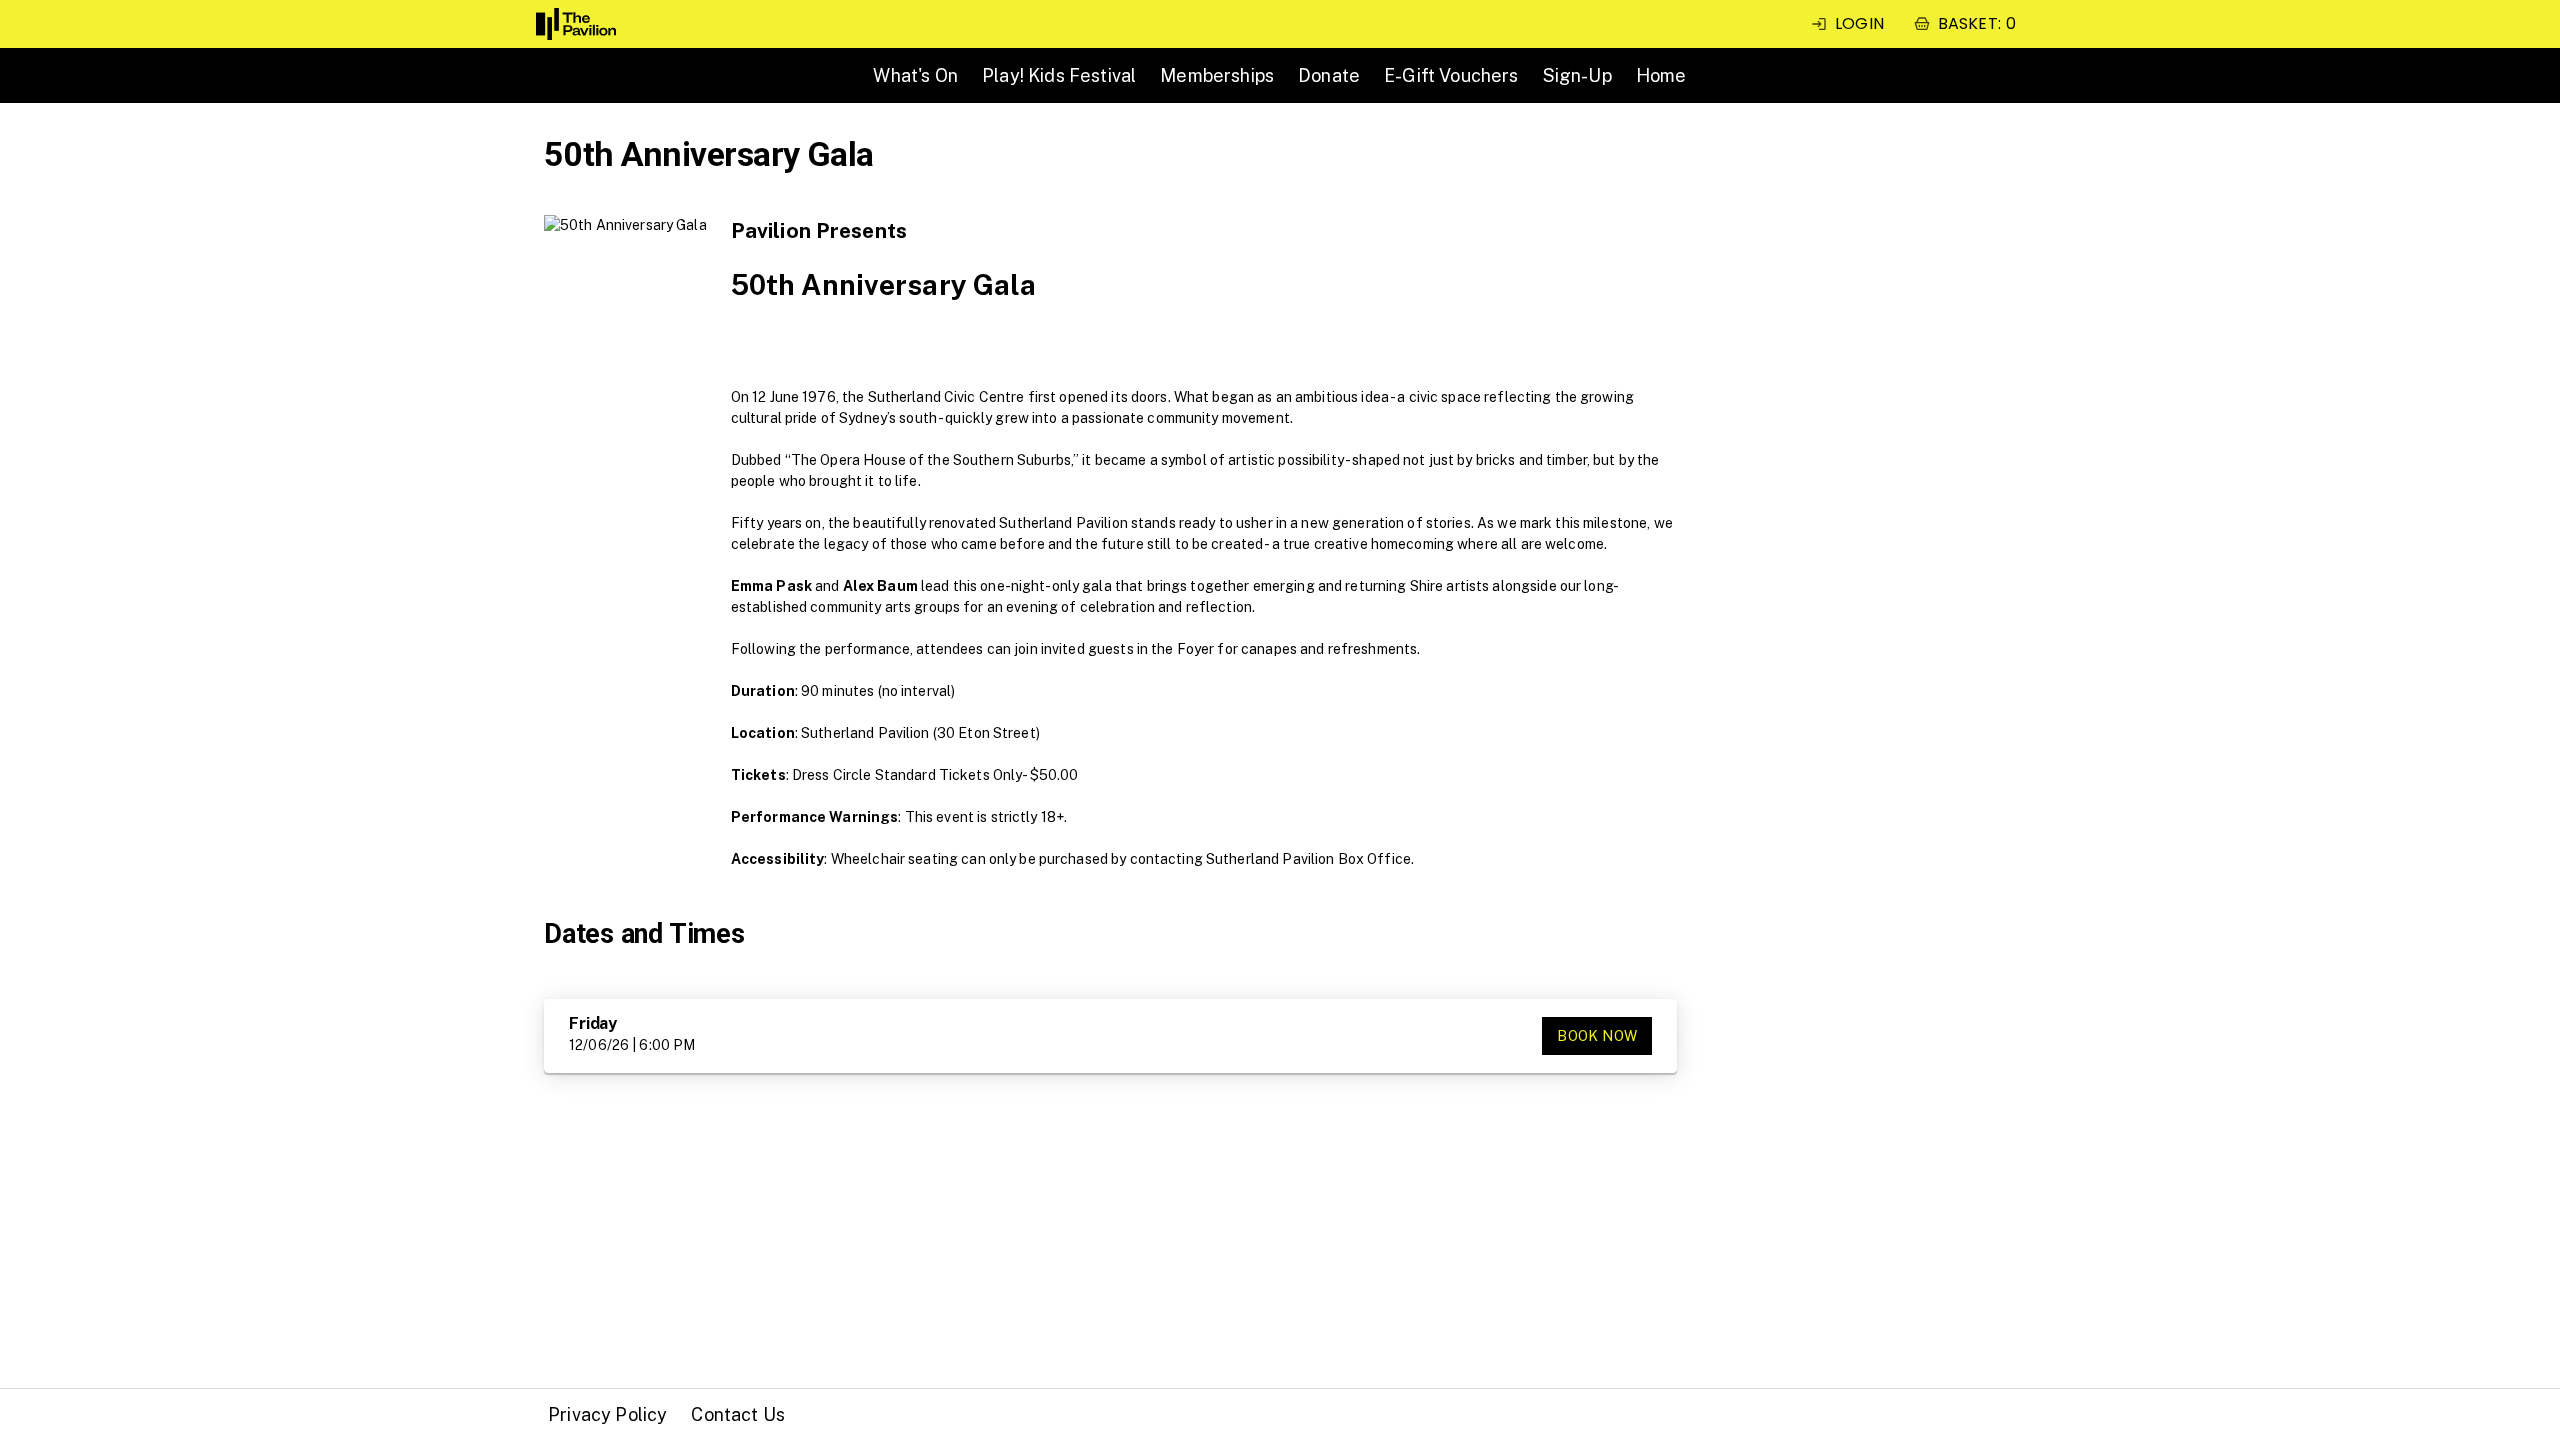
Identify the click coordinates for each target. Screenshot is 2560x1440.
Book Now (1597, 1036)
